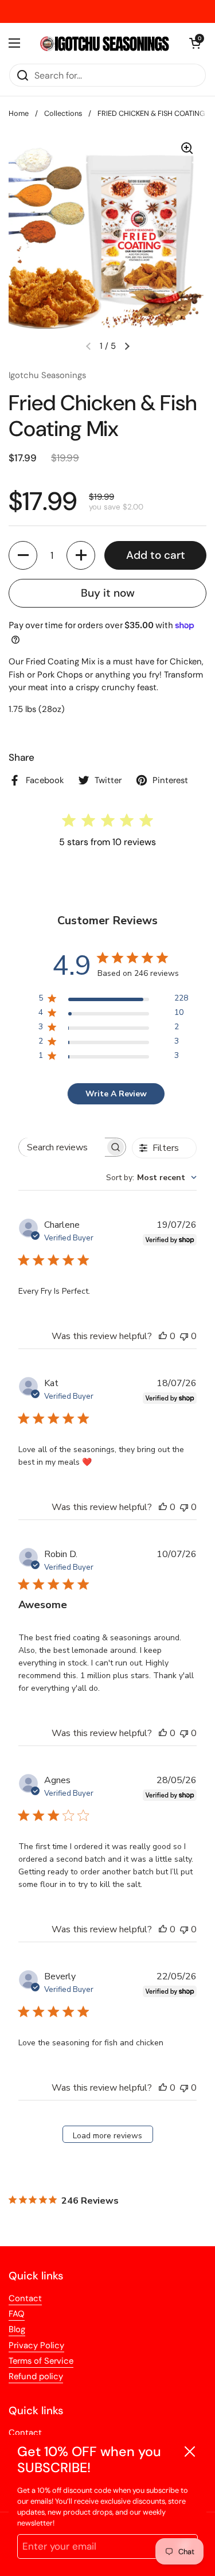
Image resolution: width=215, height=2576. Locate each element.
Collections (63, 113)
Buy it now (108, 593)
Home (19, 113)
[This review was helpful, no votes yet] (163, 1336)
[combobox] (151, 1178)
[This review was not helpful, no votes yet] (184, 1336)
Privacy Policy (36, 2345)
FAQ (17, 2314)
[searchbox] (62, 1147)
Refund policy (36, 2376)
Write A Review (116, 1094)
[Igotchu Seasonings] (105, 43)
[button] (23, 555)
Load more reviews (107, 2136)
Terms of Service (41, 2361)
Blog (17, 2329)
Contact (25, 2298)
